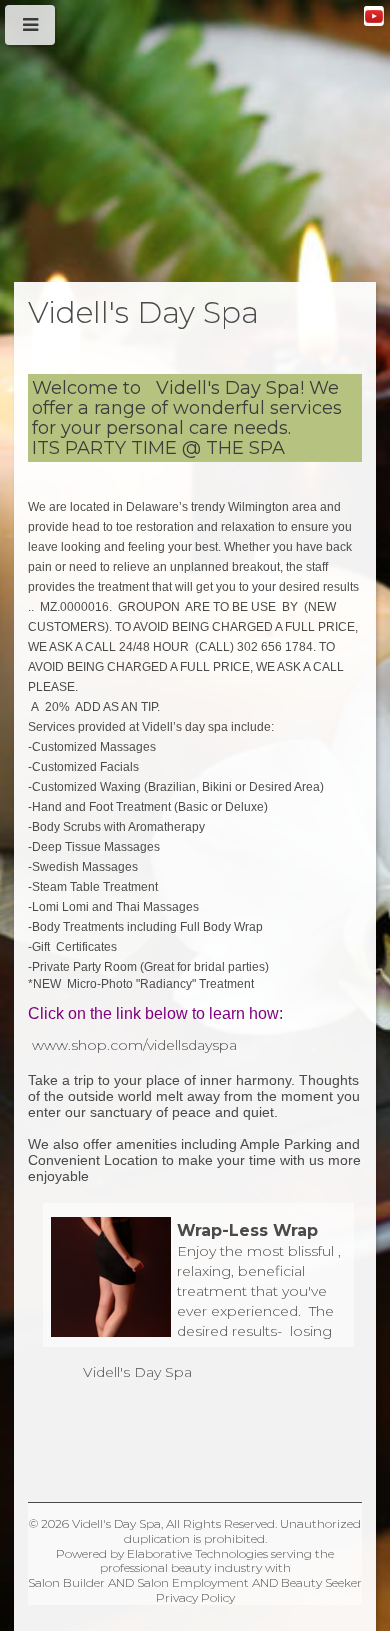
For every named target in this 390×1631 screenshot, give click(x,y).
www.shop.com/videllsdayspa (134, 1045)
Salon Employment (193, 1582)
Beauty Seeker (321, 1582)
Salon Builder (66, 1582)
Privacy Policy (195, 1597)
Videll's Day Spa (137, 1372)
